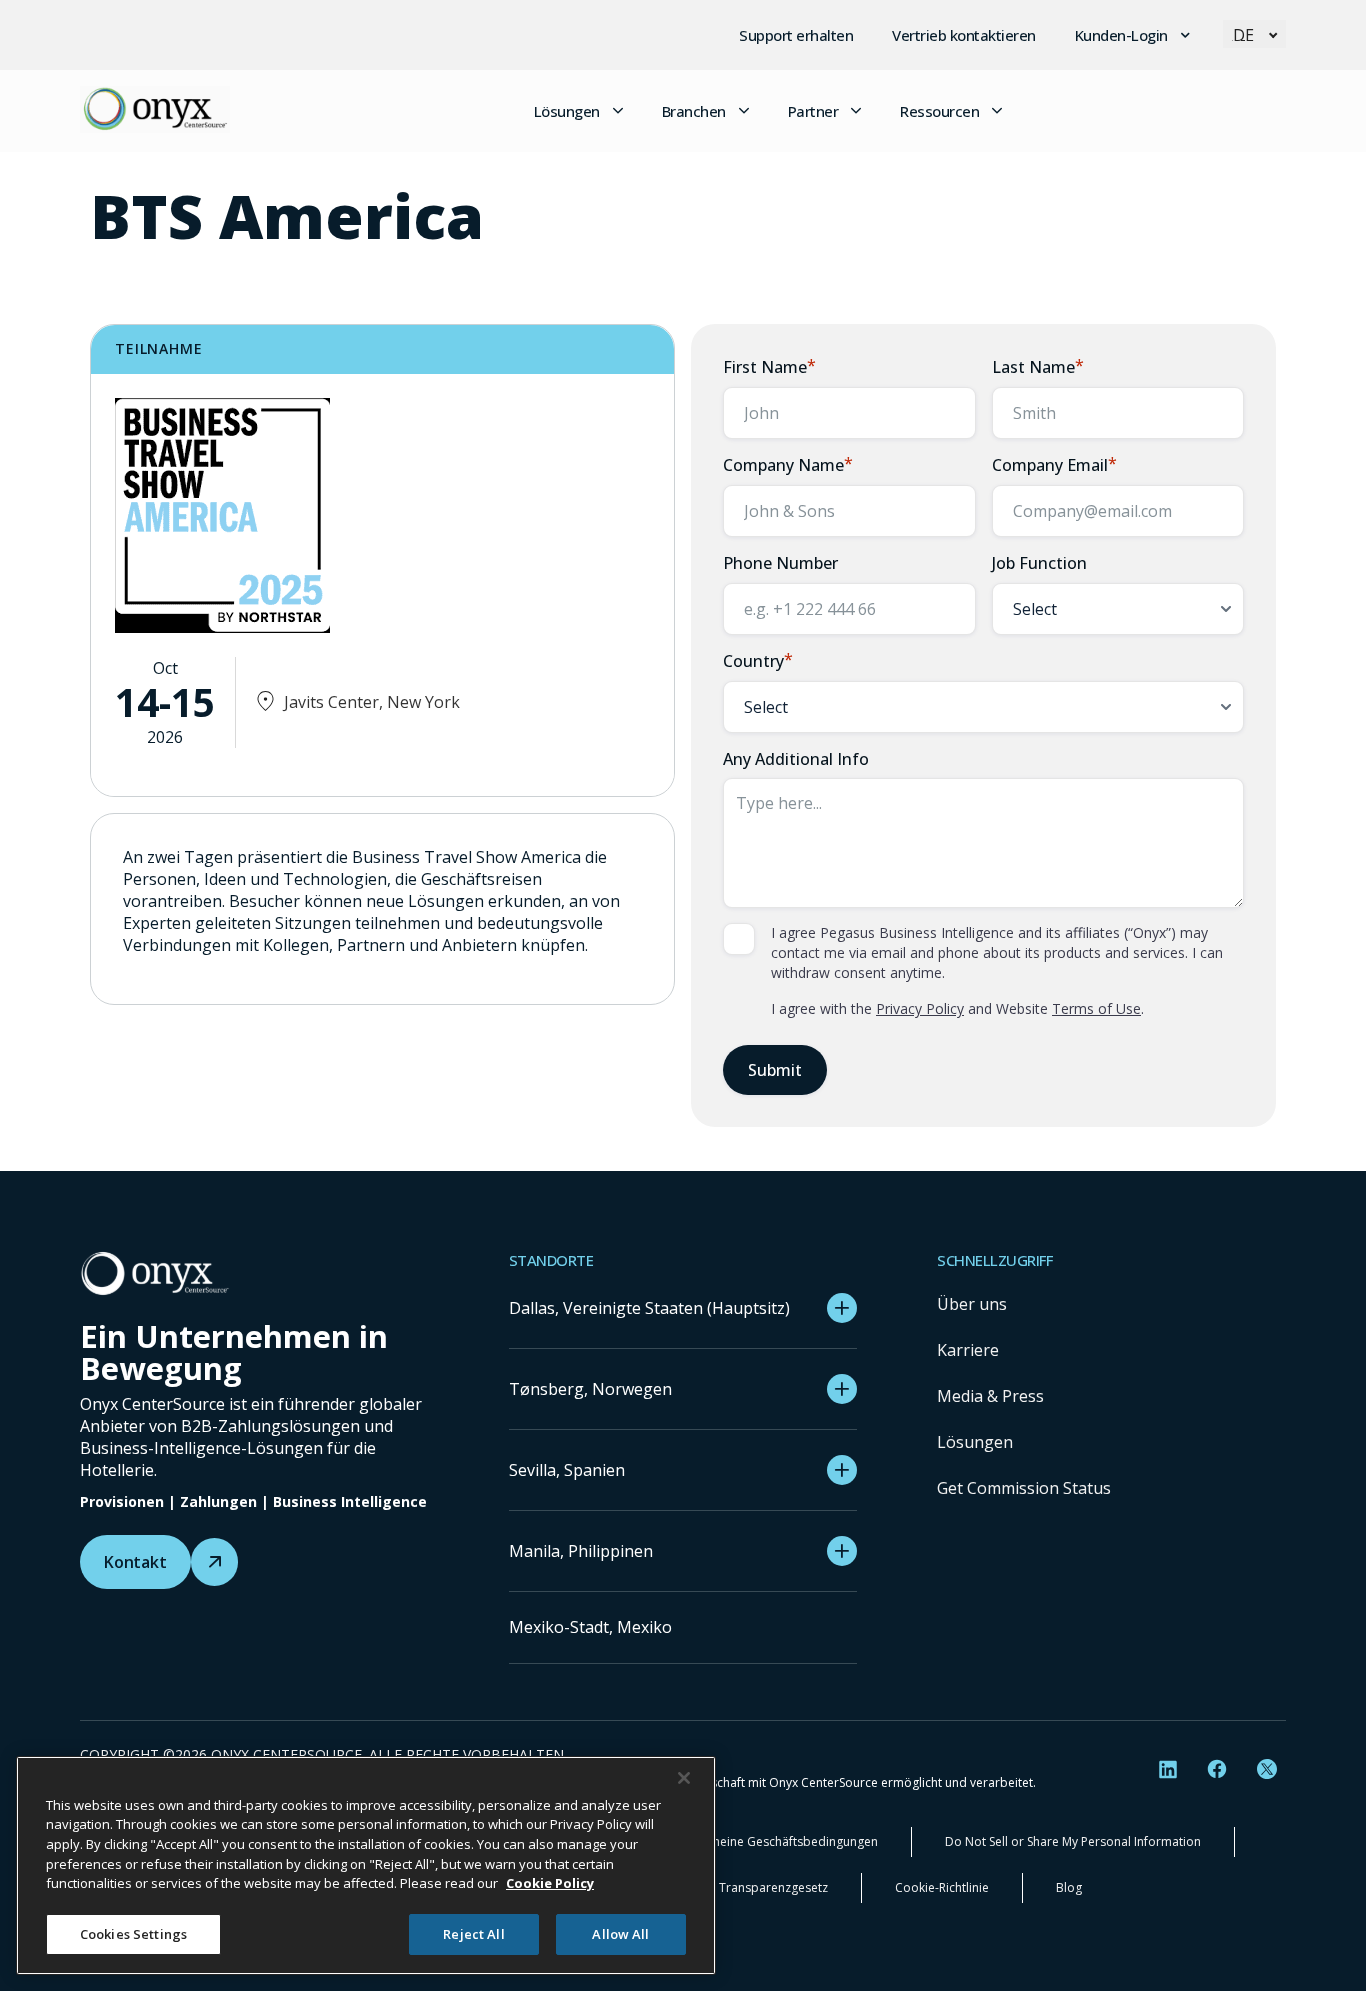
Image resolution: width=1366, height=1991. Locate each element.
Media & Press (990, 1396)
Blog (1069, 1887)
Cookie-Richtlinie (942, 1887)
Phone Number (780, 563)
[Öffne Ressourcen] (997, 111)
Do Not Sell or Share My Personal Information (1073, 1841)
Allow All (620, 1933)
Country (758, 661)
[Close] (684, 1778)
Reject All (473, 1933)
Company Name (788, 465)
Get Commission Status (1024, 1488)
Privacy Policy (920, 1008)
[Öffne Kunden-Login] (1186, 35)
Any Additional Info (796, 759)
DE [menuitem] (1243, 35)
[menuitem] (1254, 34)
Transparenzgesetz (773, 1887)
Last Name (1038, 367)
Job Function (1039, 563)
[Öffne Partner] (856, 111)
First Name (769, 367)
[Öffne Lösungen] (618, 111)
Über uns (972, 1304)
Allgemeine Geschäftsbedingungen (779, 1841)
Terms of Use (1096, 1008)
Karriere (968, 1350)
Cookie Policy (550, 1883)
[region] (366, 1865)
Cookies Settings (133, 1933)
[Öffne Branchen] (744, 111)
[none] (1254, 34)
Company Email (1054, 465)
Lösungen (975, 1442)
